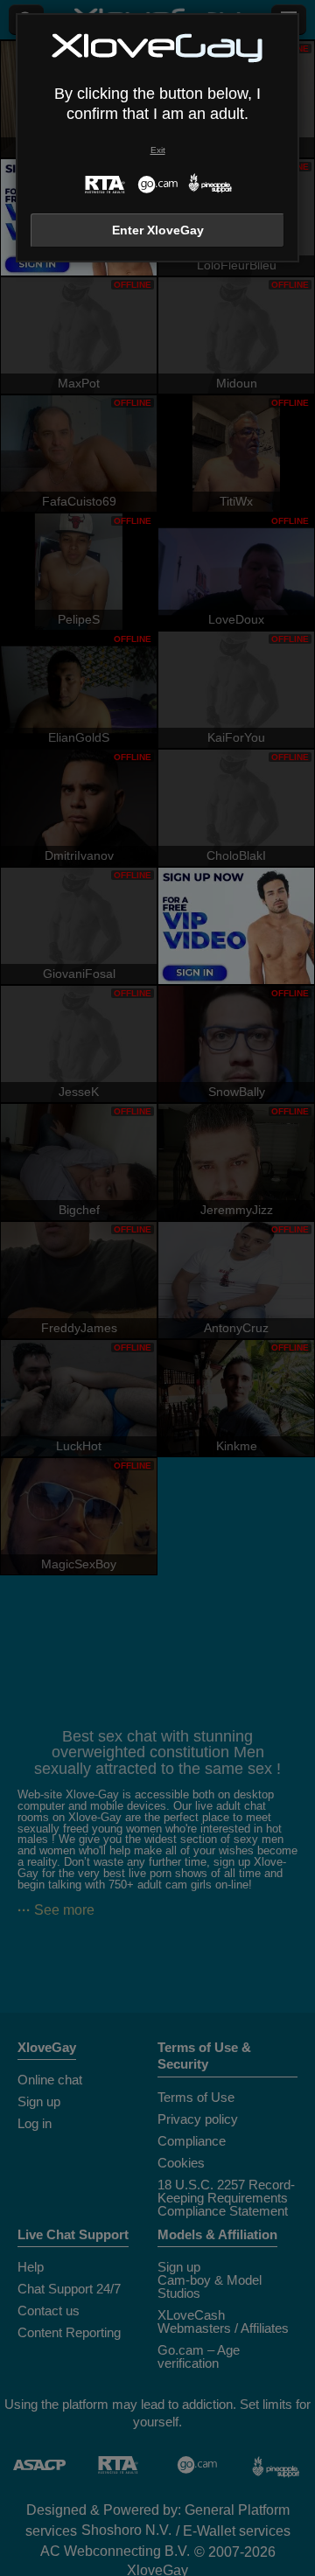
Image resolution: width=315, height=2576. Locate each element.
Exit (158, 150)
